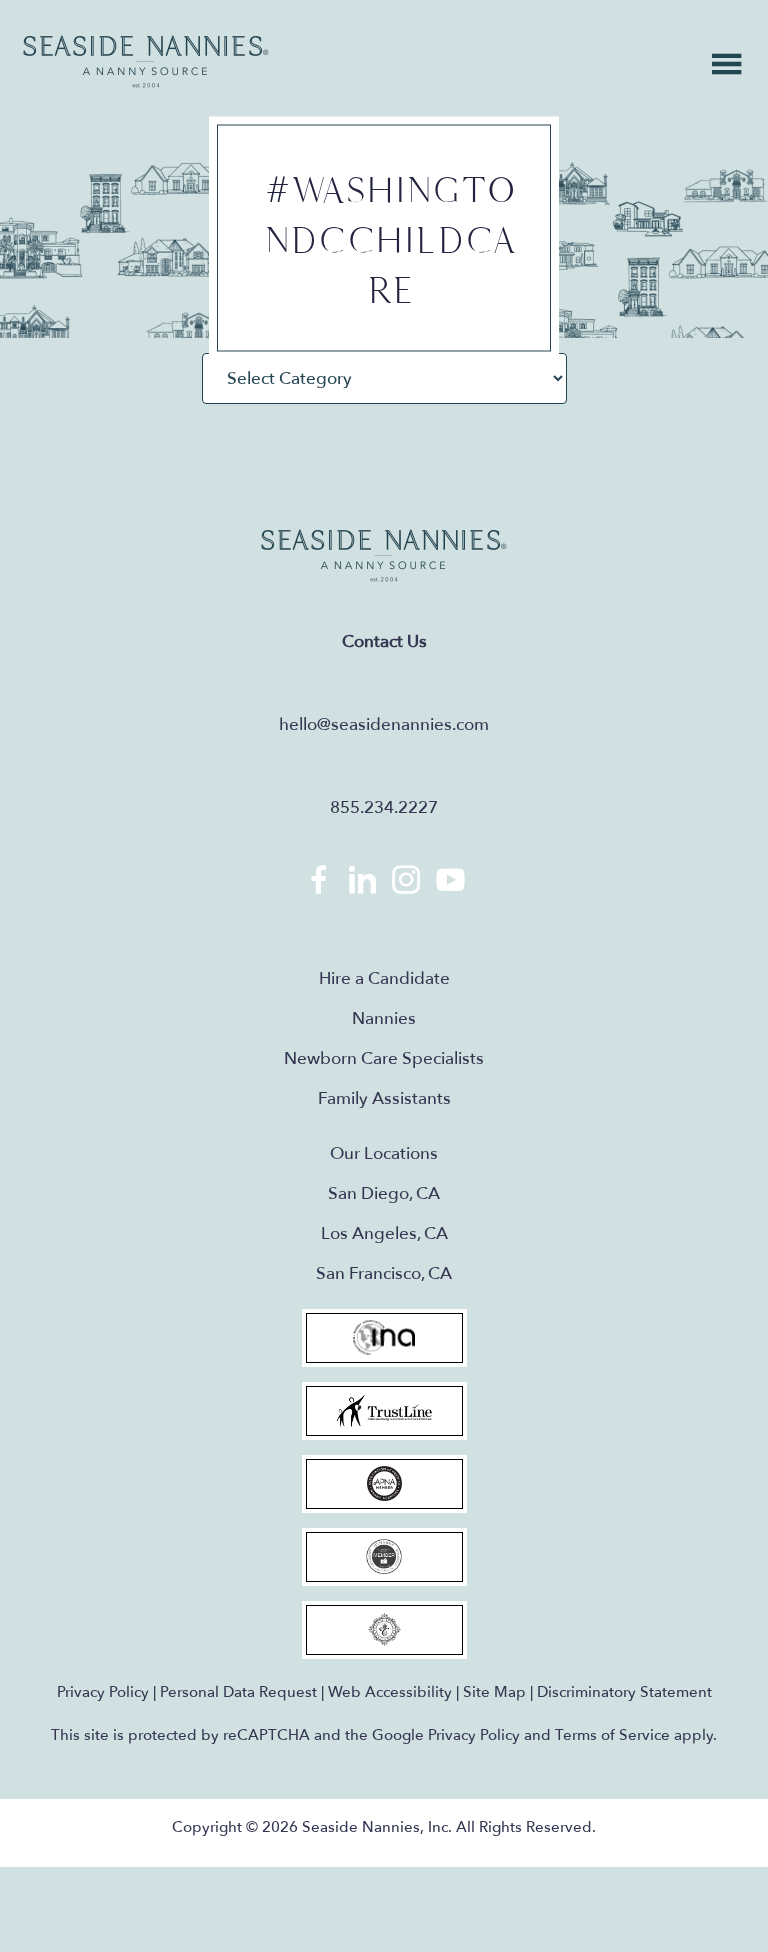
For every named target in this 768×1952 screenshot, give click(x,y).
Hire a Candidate (384, 978)
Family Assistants (384, 1098)
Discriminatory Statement (624, 1692)
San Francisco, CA (384, 1273)
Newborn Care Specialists (384, 1058)
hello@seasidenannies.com (384, 724)
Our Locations (384, 1153)
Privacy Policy (103, 1692)
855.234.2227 (384, 807)
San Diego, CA (384, 1193)
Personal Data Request (238, 1692)
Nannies (384, 1018)
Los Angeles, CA (384, 1233)
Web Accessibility (390, 1692)
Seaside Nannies (146, 62)
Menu (727, 64)
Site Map (494, 1692)
